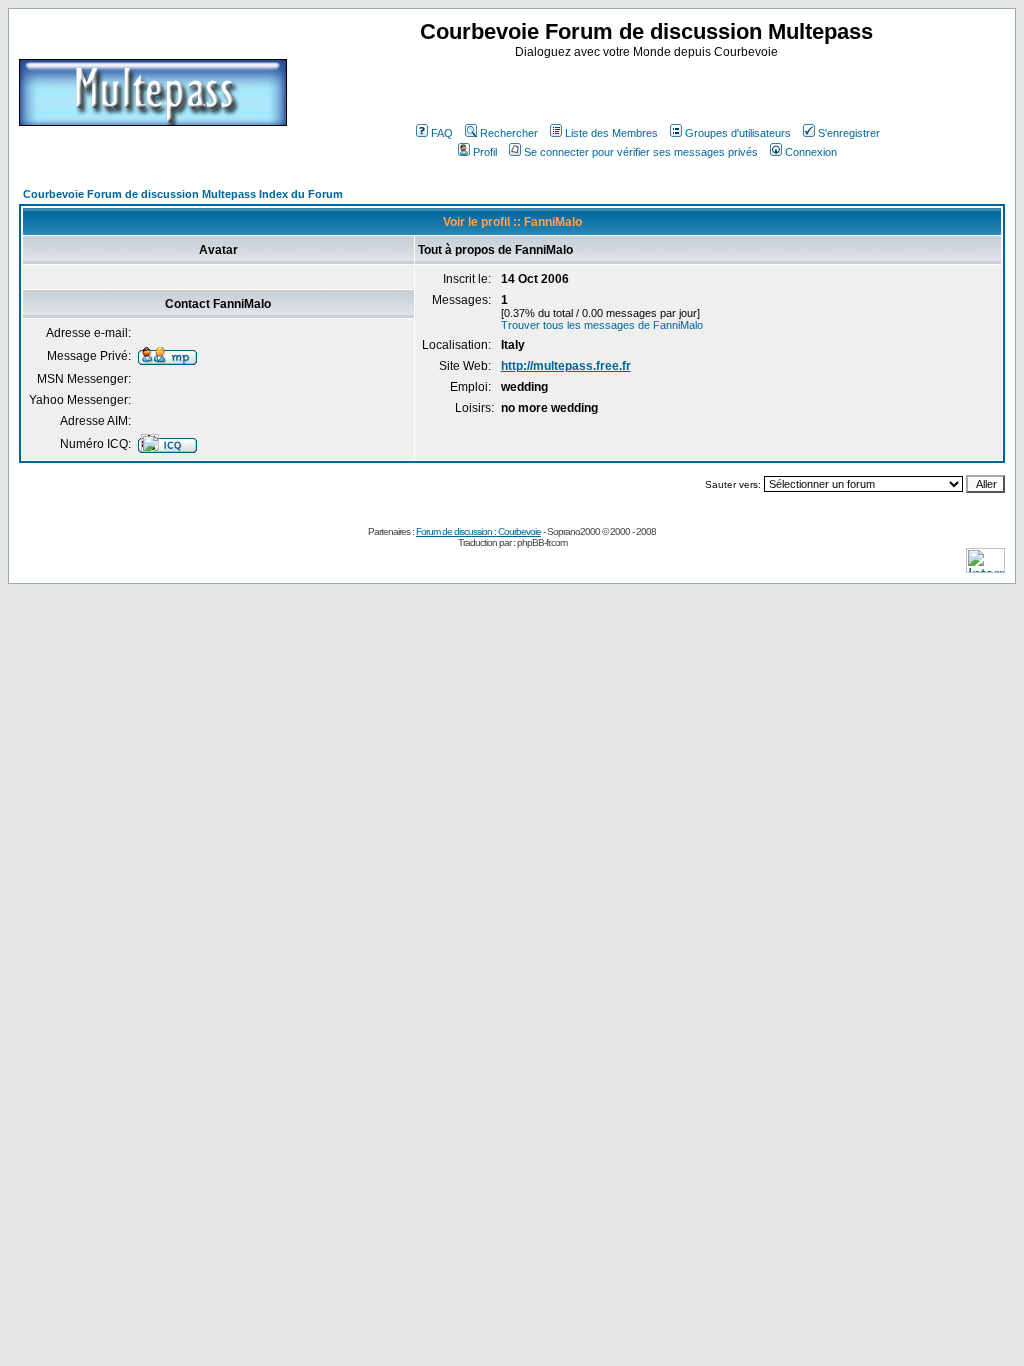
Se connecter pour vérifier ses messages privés (641, 152)
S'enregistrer (849, 133)
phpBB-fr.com (542, 542)
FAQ (442, 133)
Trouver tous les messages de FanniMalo (602, 325)
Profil (485, 152)
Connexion (811, 152)
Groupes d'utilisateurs (738, 133)
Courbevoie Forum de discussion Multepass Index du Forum (183, 194)
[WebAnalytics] (985, 567)
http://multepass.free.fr (566, 366)
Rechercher (509, 133)
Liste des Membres (611, 133)
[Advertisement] (649, 89)
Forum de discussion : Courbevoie (478, 531)
